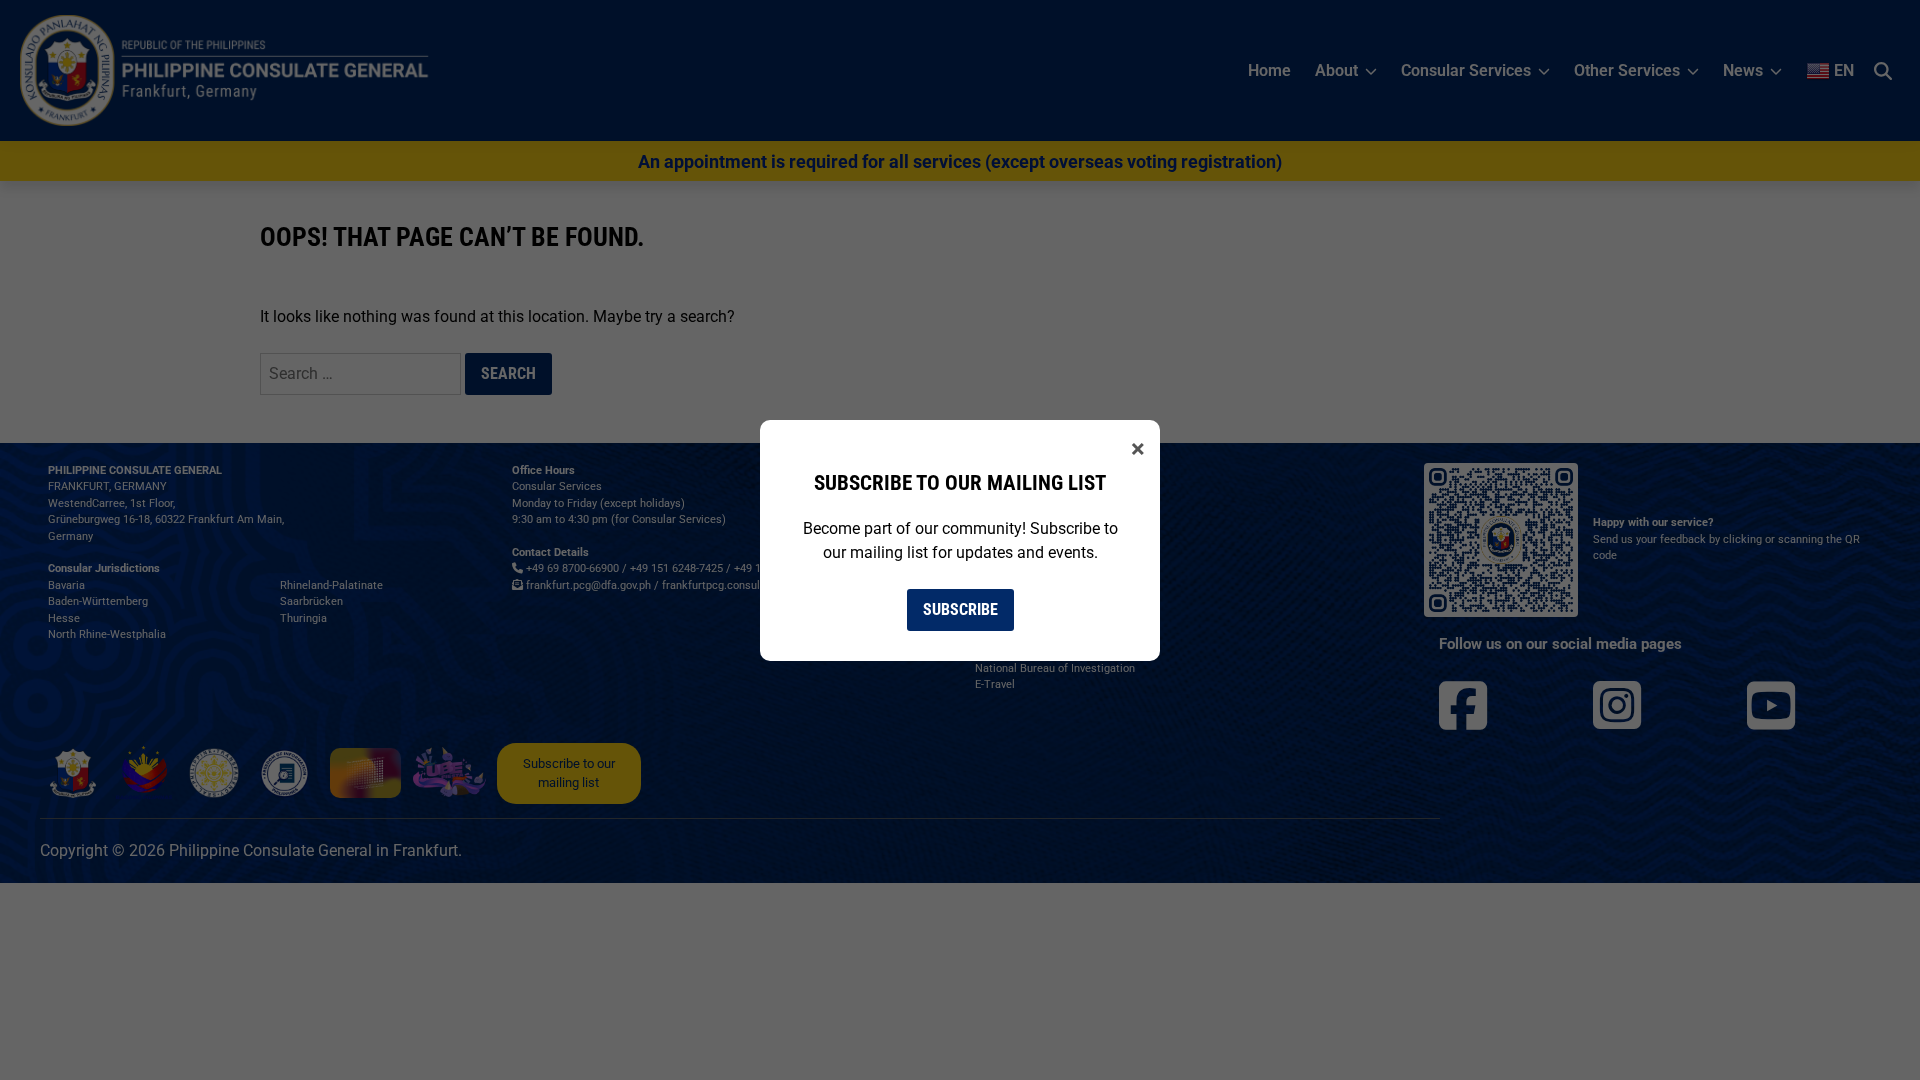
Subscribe (960, 609)
